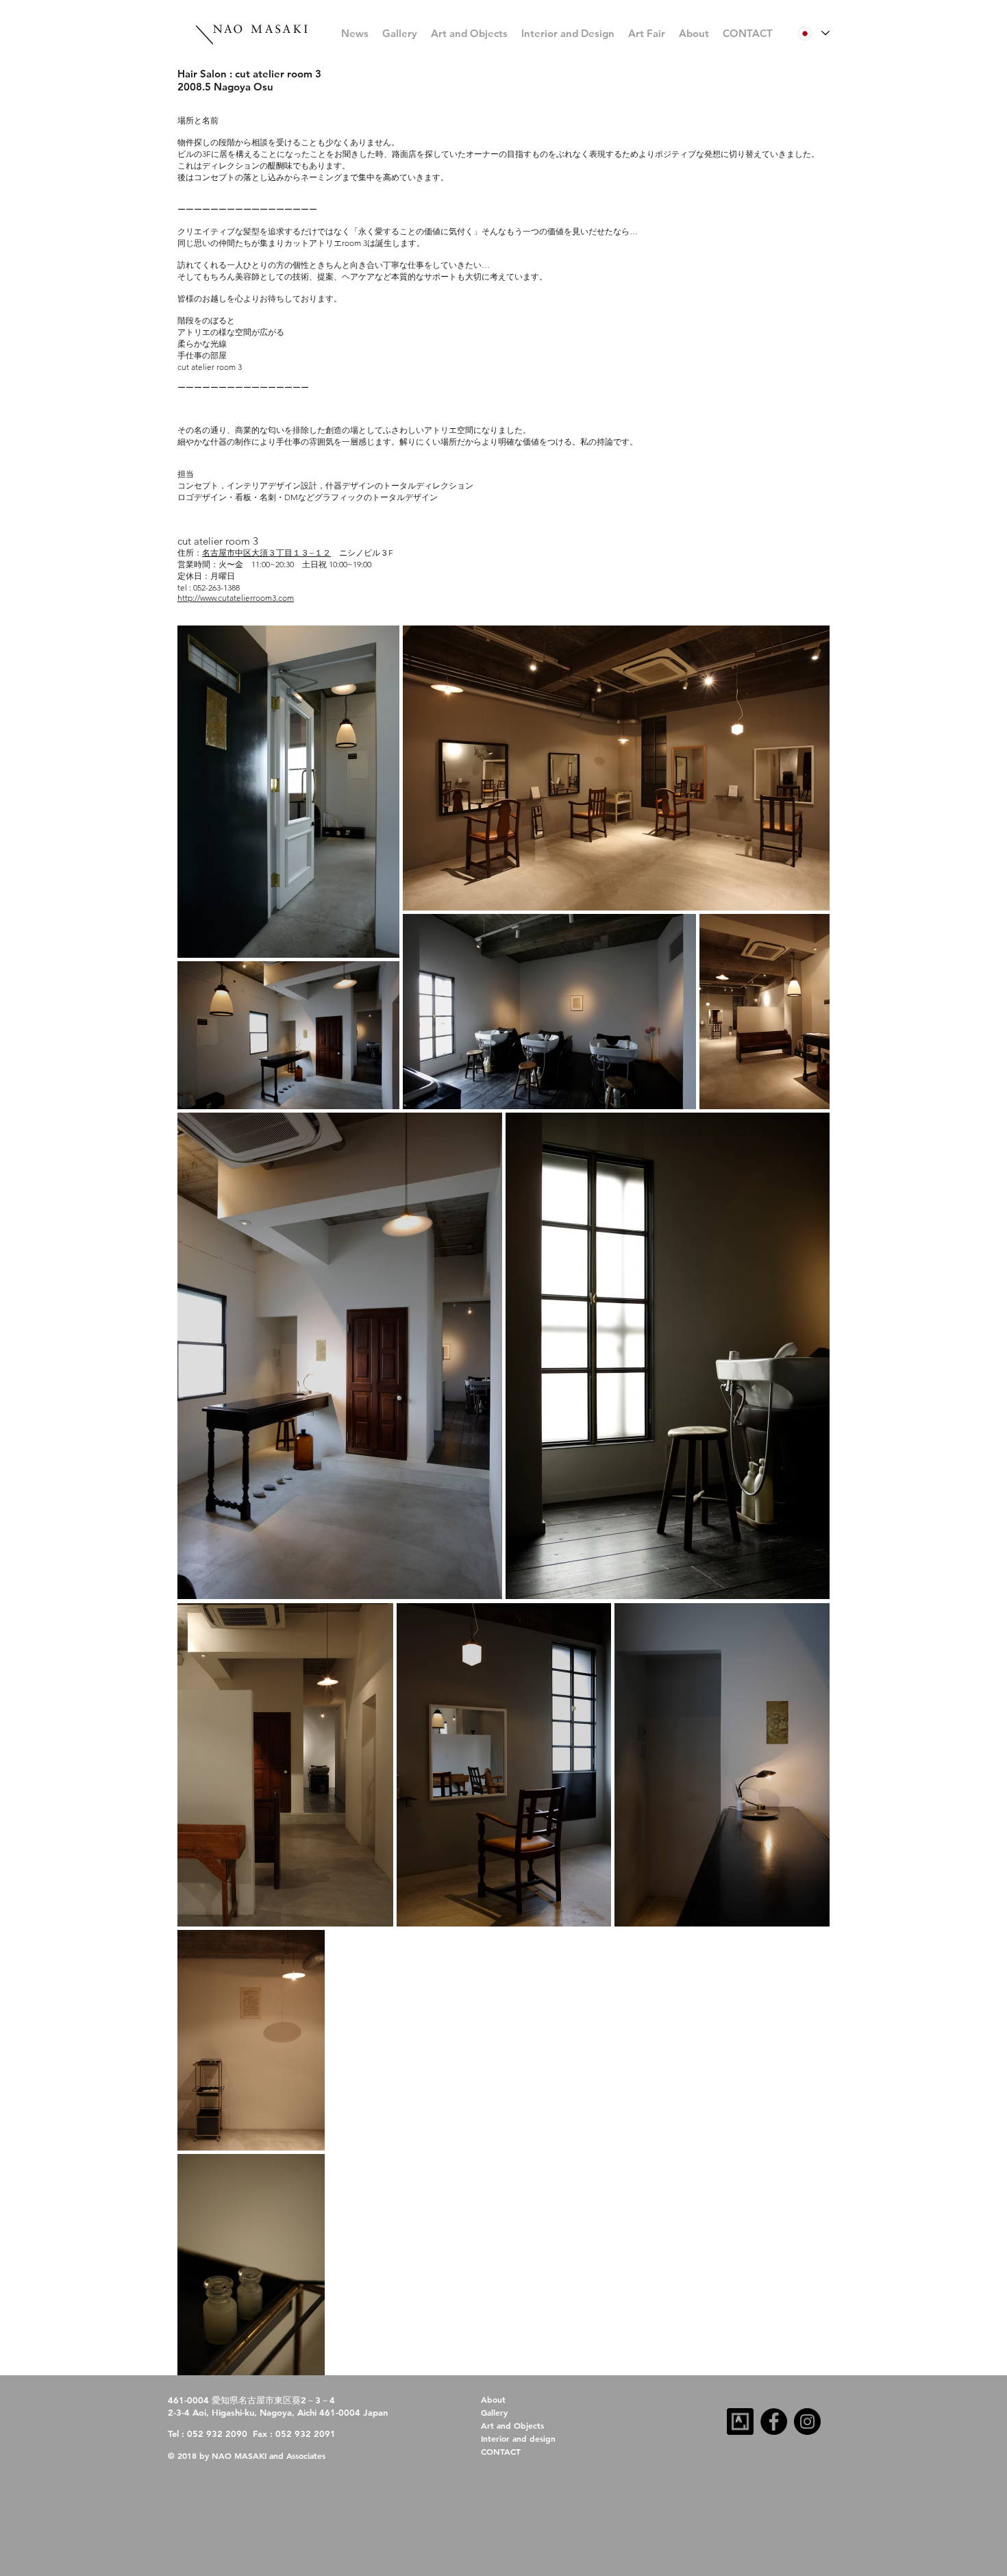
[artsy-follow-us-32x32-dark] (740, 2422)
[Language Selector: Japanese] (813, 33)
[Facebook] (774, 2422)
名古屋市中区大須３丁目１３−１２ (266, 553)
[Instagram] (807, 2422)
